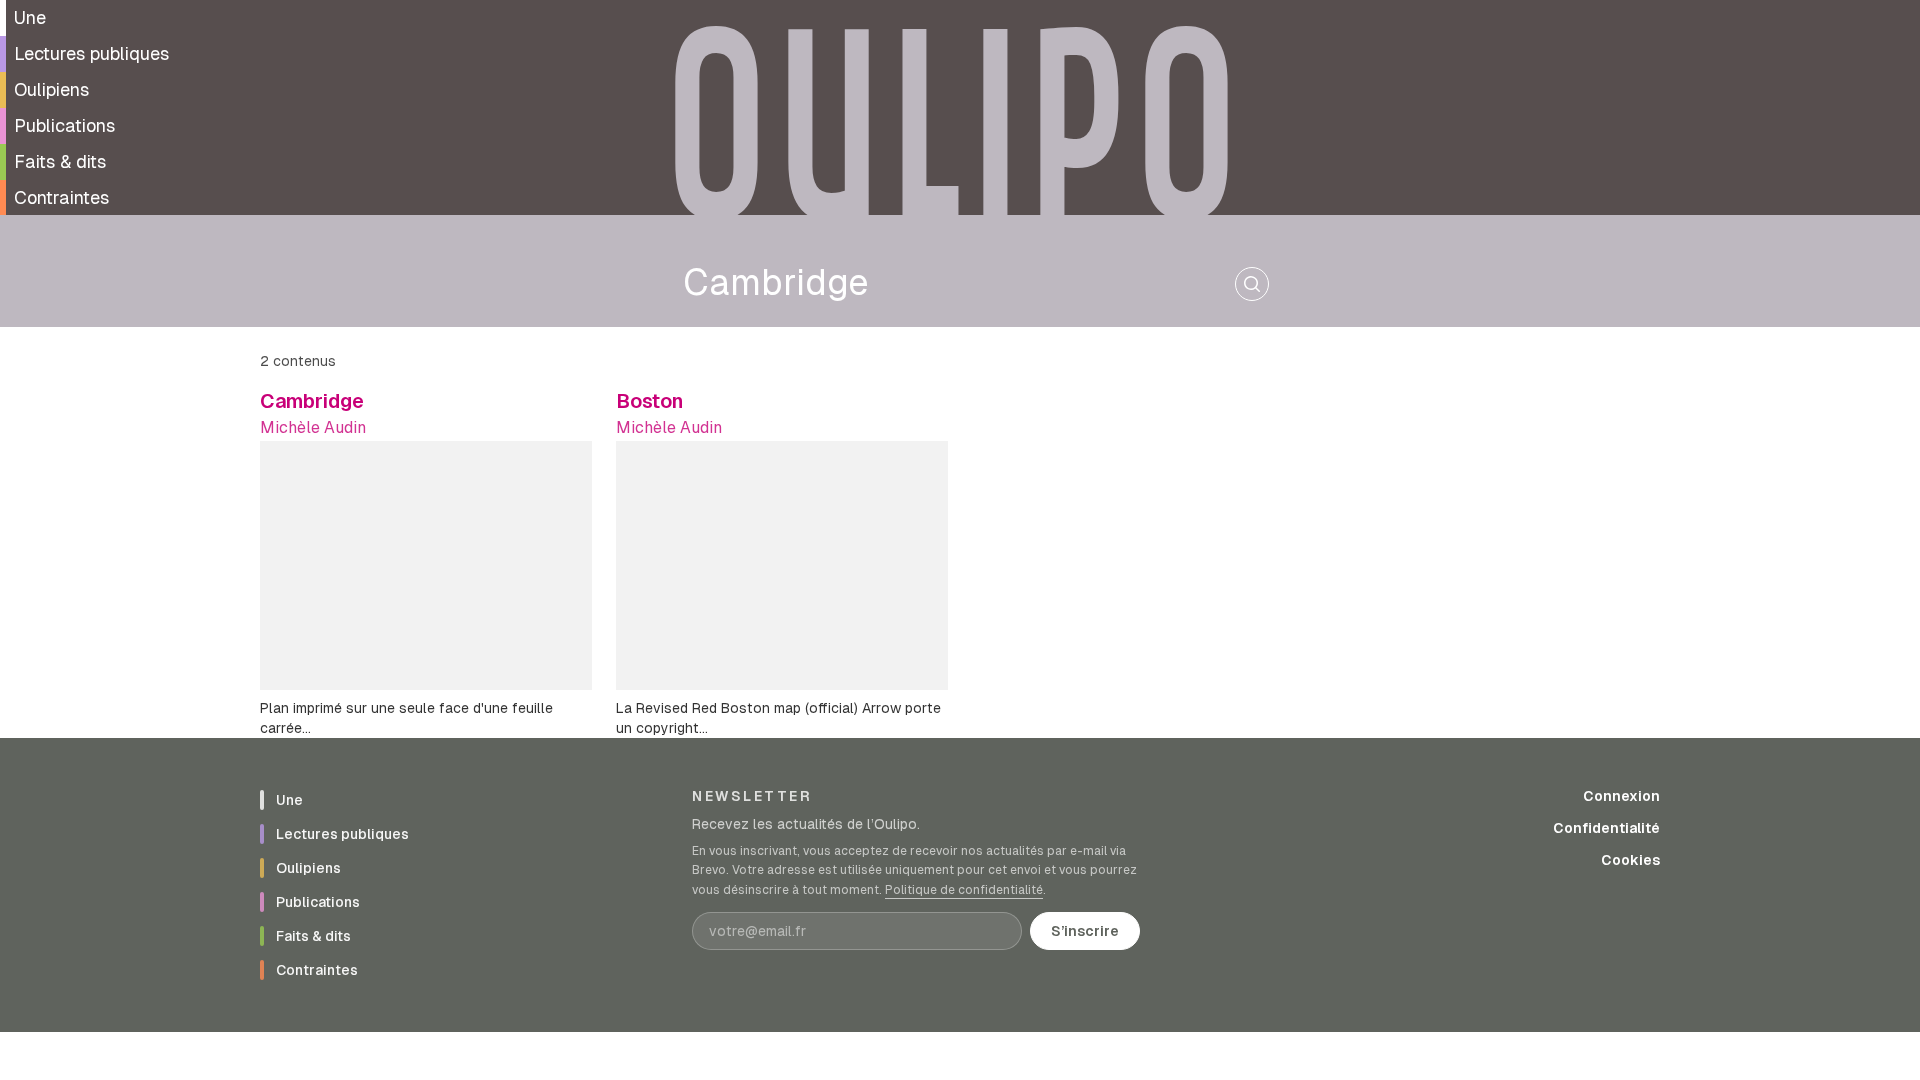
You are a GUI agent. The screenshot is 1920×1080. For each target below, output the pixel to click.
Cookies (1630, 860)
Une (30, 17)
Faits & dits (60, 161)
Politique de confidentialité (964, 890)
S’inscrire (1085, 931)
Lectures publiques (91, 53)
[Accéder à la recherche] (1252, 284)
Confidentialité (1606, 828)
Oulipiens (51, 89)
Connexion (1621, 796)
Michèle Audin (313, 427)
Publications (64, 125)
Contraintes (61, 197)
